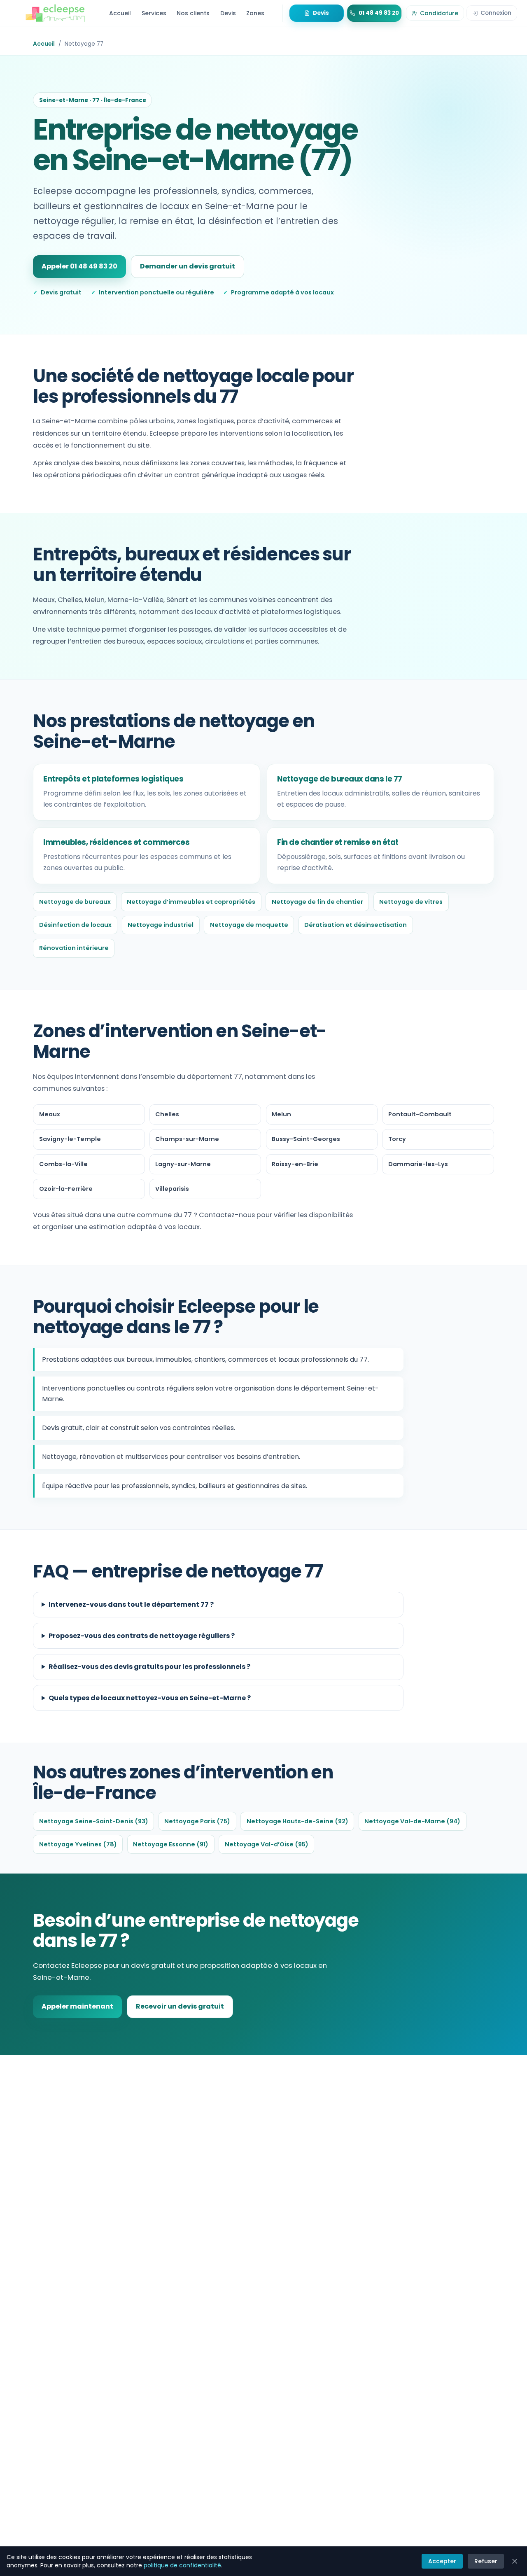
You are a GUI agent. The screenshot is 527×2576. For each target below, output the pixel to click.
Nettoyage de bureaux (75, 902)
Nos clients (193, 13)
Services (154, 13)
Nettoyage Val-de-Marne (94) (412, 1821)
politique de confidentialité (182, 2565)
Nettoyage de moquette (249, 925)
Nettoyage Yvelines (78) (78, 1844)
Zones (255, 13)
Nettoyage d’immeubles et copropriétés (191, 902)
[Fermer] (515, 2561)
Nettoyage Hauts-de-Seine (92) (297, 1821)
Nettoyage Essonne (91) (171, 1844)
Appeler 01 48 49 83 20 (79, 266)
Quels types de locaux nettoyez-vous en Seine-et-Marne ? (150, 1698)
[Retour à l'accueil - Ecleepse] (55, 13)
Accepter (442, 2561)
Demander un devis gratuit (188, 266)
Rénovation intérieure (74, 948)
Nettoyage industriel (161, 925)
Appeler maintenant (77, 2006)
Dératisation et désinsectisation (356, 925)
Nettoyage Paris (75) (197, 1821)
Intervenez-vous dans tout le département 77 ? (131, 1604)
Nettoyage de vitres (411, 902)
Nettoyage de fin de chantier (317, 902)
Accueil (120, 13)
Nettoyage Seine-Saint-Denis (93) (94, 1821)
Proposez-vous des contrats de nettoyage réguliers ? (142, 1636)
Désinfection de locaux (75, 925)
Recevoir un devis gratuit (180, 2006)
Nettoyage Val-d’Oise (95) (267, 1844)
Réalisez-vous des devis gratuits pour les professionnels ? (149, 1667)
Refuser (486, 2561)
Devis (228, 13)
